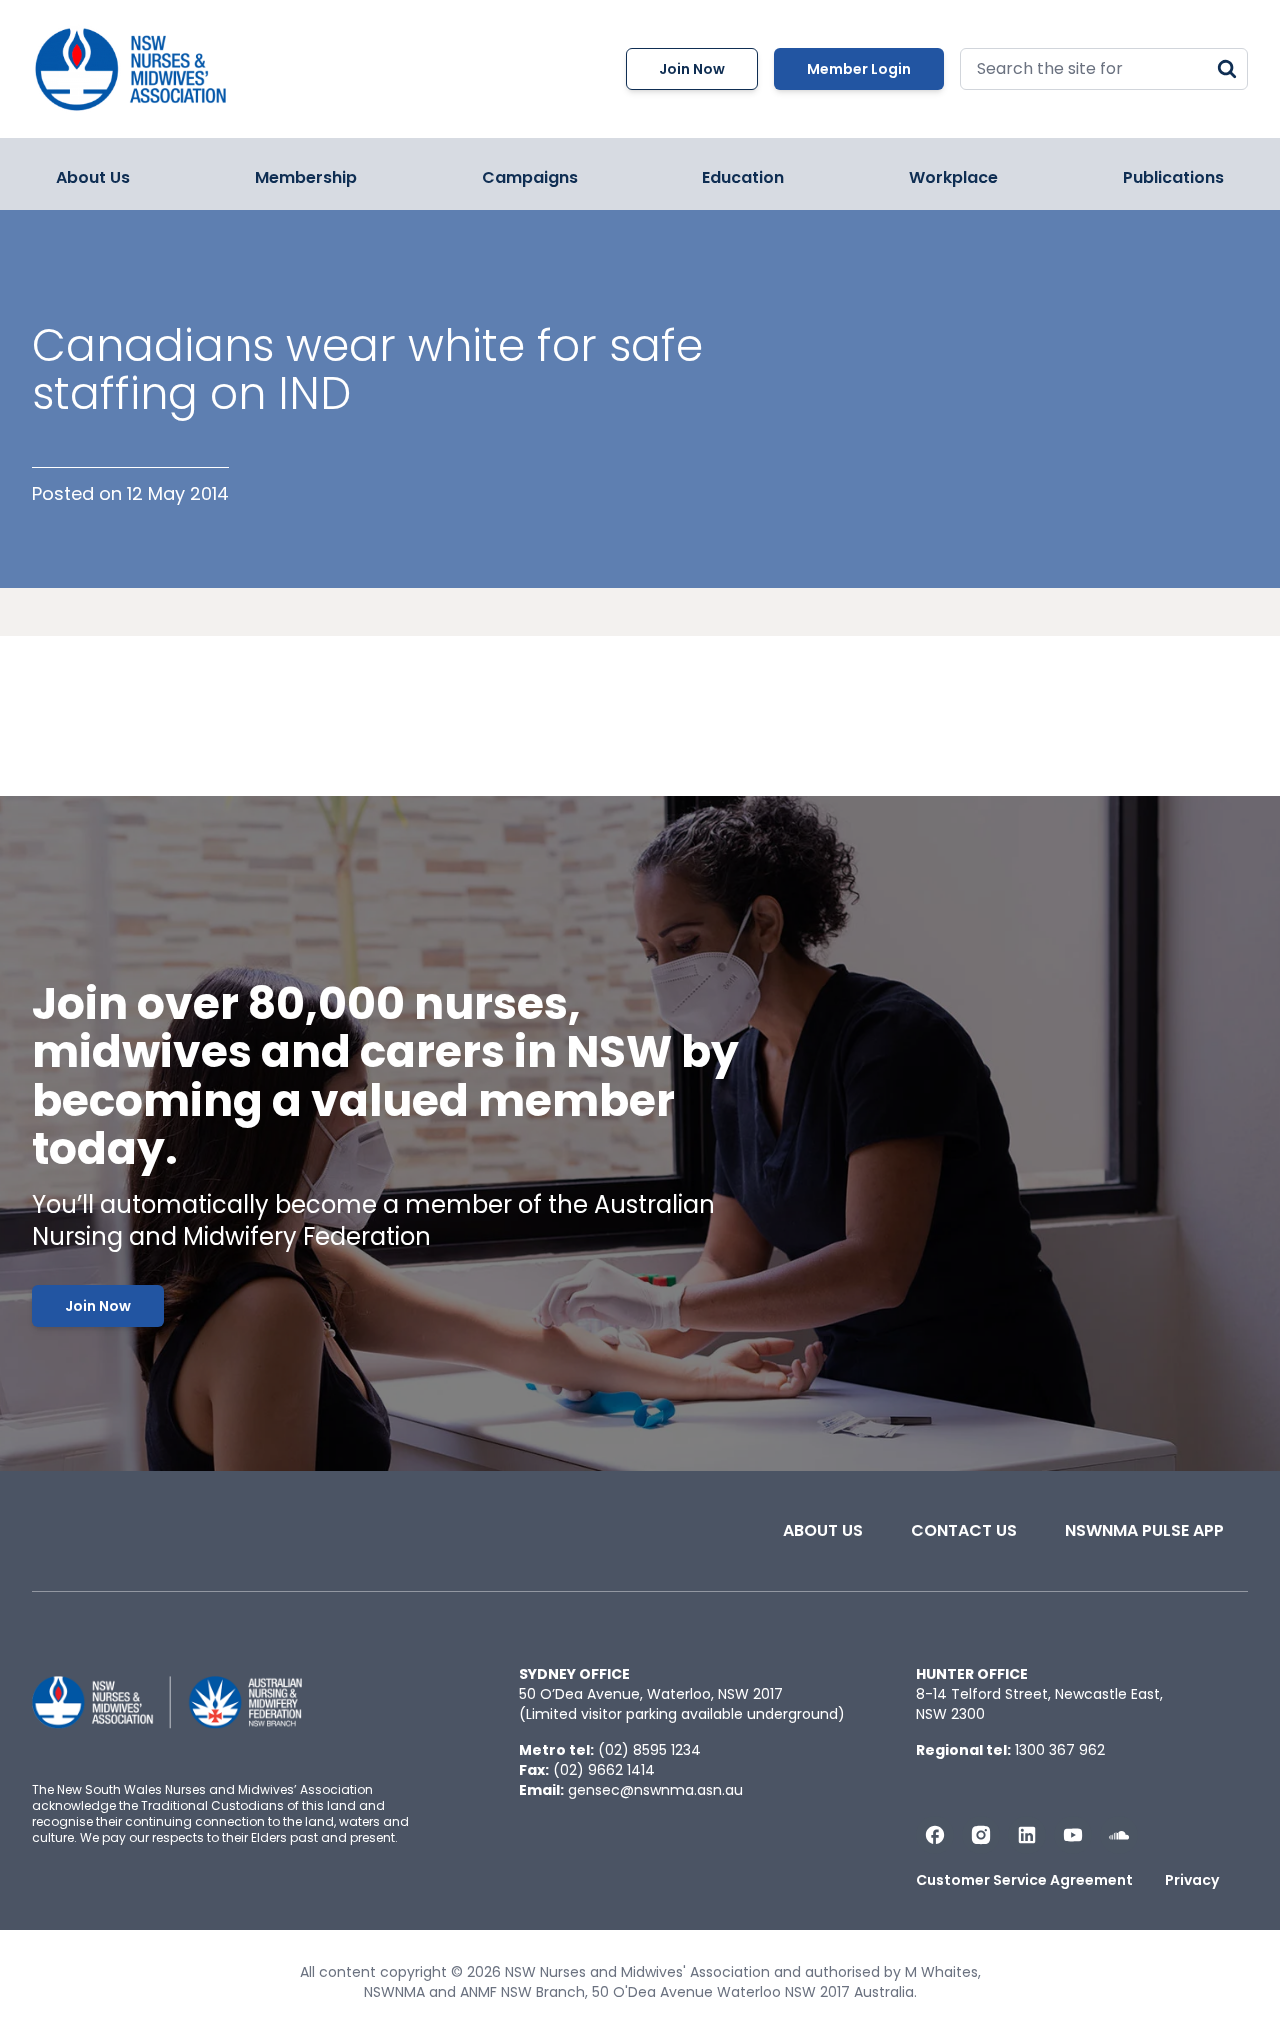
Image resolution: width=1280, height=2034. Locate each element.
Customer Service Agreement (1024, 1880)
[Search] (1227, 69)
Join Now (692, 69)
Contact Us (964, 1530)
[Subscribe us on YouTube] (1073, 1835)
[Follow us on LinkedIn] (1027, 1835)
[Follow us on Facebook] (935, 1835)
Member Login (859, 69)
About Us (93, 177)
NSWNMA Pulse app (1144, 1530)
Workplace (953, 177)
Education (743, 177)
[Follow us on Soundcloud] (1119, 1835)
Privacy (1192, 1880)
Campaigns (530, 177)
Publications (1173, 177)
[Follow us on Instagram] (981, 1835)
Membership (306, 177)
